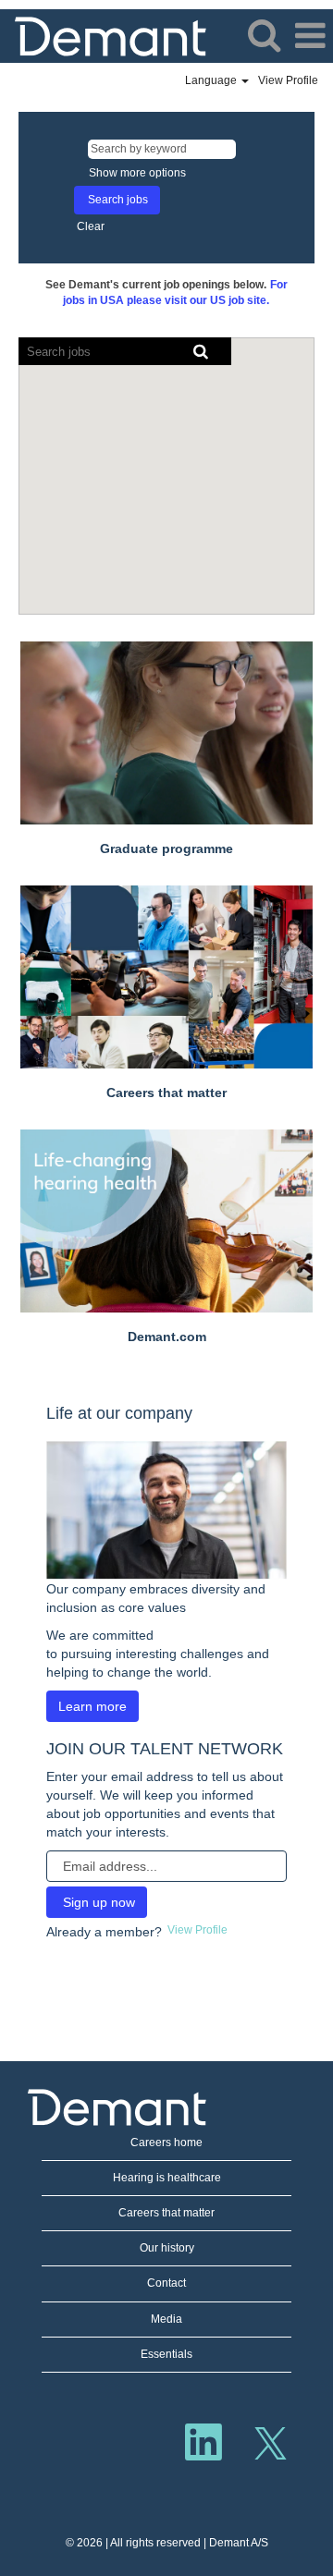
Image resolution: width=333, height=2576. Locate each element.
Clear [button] (91, 226)
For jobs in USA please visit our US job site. (175, 293)
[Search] (264, 35)
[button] (310, 36)
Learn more (92, 1706)
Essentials (166, 2354)
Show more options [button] (137, 173)
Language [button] (212, 80)
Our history (167, 2248)
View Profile (288, 80)
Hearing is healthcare (167, 2178)
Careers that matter (166, 2213)
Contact (166, 2283)
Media (166, 2319)
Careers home (166, 2143)
